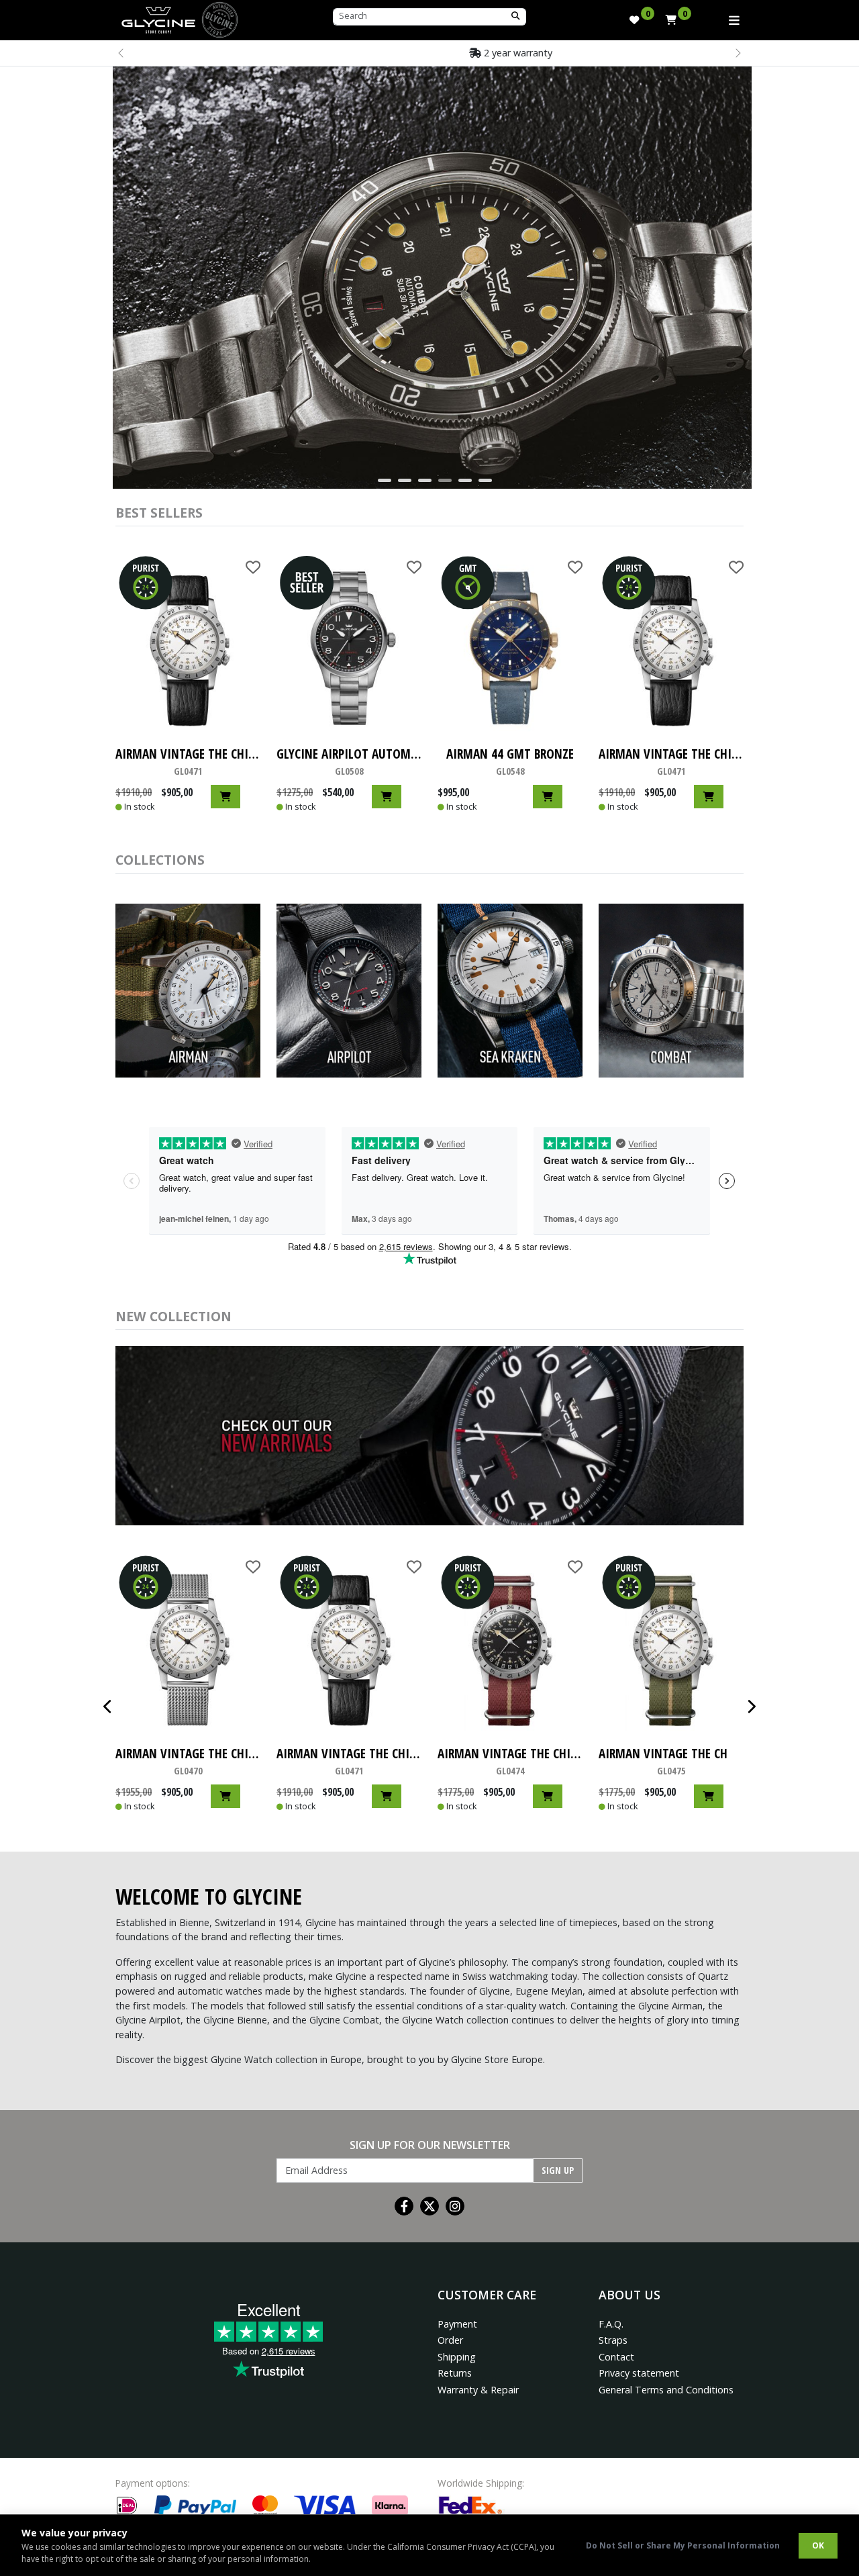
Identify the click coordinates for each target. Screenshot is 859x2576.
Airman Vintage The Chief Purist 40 (188, 761)
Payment (457, 2324)
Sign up (558, 2170)
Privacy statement (639, 2373)
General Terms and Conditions (666, 2390)
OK (818, 2545)
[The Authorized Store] (220, 18)
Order (450, 2340)
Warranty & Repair (478, 2390)
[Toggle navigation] (734, 20)
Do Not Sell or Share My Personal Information (683, 2545)
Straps (613, 2340)
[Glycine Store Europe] (158, 17)
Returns (455, 2373)
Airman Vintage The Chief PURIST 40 (510, 1761)
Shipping (457, 2357)
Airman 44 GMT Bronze (510, 761)
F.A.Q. (611, 2324)
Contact (616, 2357)
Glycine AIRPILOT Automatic (349, 761)
